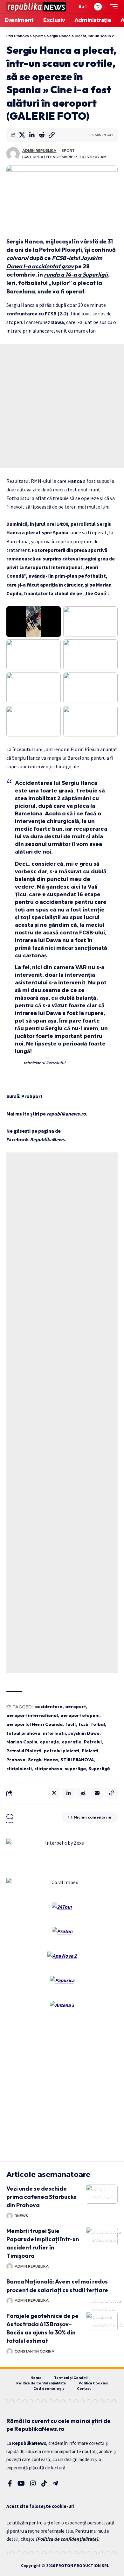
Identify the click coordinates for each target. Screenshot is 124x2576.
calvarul (17, 258)
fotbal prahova (23, 1733)
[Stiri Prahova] (36, 7)
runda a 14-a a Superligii (76, 274)
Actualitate (106, 2232)
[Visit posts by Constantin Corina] (10, 2351)
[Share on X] (22, 135)
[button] (71, 7)
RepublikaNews (47, 1139)
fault (71, 1724)
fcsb (83, 1724)
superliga (75, 1769)
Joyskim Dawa (84, 1733)
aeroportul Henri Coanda (34, 1724)
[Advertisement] (62, 406)
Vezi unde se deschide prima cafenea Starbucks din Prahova (41, 2197)
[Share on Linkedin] (32, 135)
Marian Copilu (22, 1742)
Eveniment (106, 2197)
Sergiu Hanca (43, 1760)
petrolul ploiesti (62, 1751)
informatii (54, 1733)
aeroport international (32, 1715)
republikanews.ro (66, 1114)
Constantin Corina (34, 2351)
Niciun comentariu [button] (93, 1817)
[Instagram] (33, 2483)
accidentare (49, 1707)
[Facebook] (10, 2483)
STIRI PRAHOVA (77, 1760)
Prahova (16, 1760)
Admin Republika (39, 151)
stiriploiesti (19, 1769)
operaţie (49, 1742)
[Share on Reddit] (42, 135)
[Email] (97, 1793)
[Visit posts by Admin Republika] (13, 154)
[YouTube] (21, 2483)
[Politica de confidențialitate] (67, 2539)
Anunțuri (104, 2309)
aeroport (76, 1707)
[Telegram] (55, 2483)
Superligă (99, 1769)
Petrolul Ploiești (24, 1751)
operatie (72, 1742)
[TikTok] (44, 2483)
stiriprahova (48, 1769)
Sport (68, 151)
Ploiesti (90, 1751)
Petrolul (93, 1742)
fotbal (98, 1724)
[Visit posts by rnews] (10, 2216)
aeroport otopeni (80, 1715)
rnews (21, 2216)
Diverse (100, 2189)
